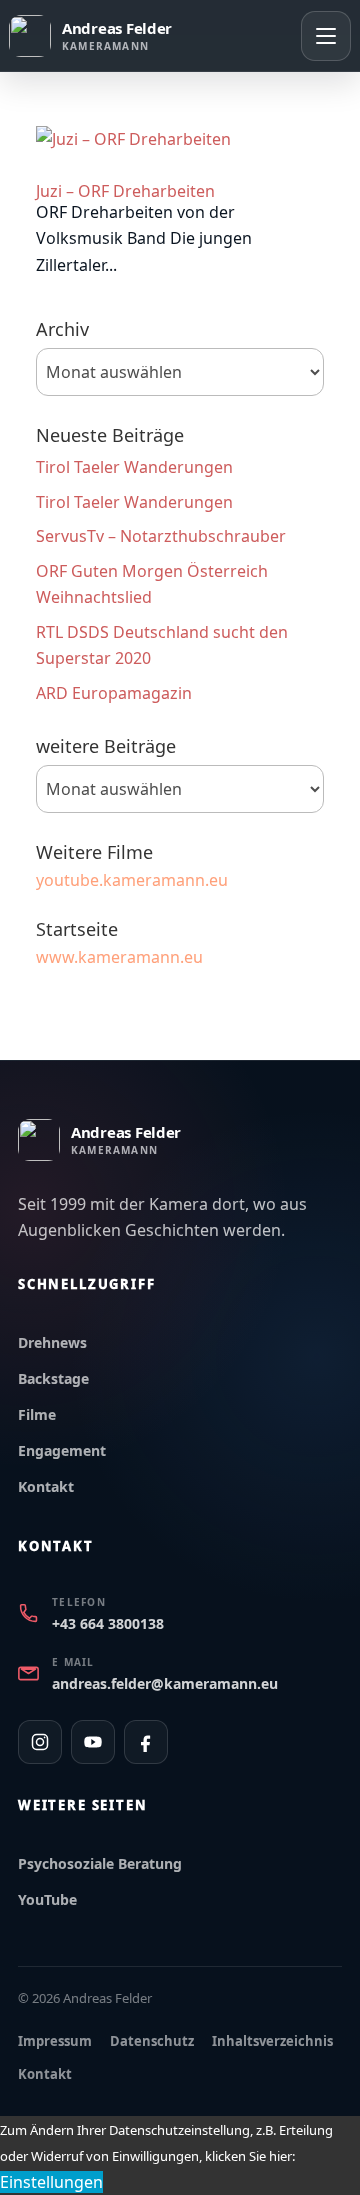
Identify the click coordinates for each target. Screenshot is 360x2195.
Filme (37, 1414)
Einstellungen (51, 2182)
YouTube (47, 1899)
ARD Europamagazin (114, 693)
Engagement (62, 1450)
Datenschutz (152, 2041)
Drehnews (52, 1342)
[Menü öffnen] (326, 36)
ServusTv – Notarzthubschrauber (161, 536)
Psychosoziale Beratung (100, 1863)
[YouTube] (93, 1742)
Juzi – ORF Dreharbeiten (125, 191)
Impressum (55, 2041)
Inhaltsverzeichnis (272, 2041)
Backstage (53, 1378)
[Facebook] (146, 1742)
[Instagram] (40, 1742)
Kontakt (46, 1486)
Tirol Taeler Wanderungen (134, 467)
